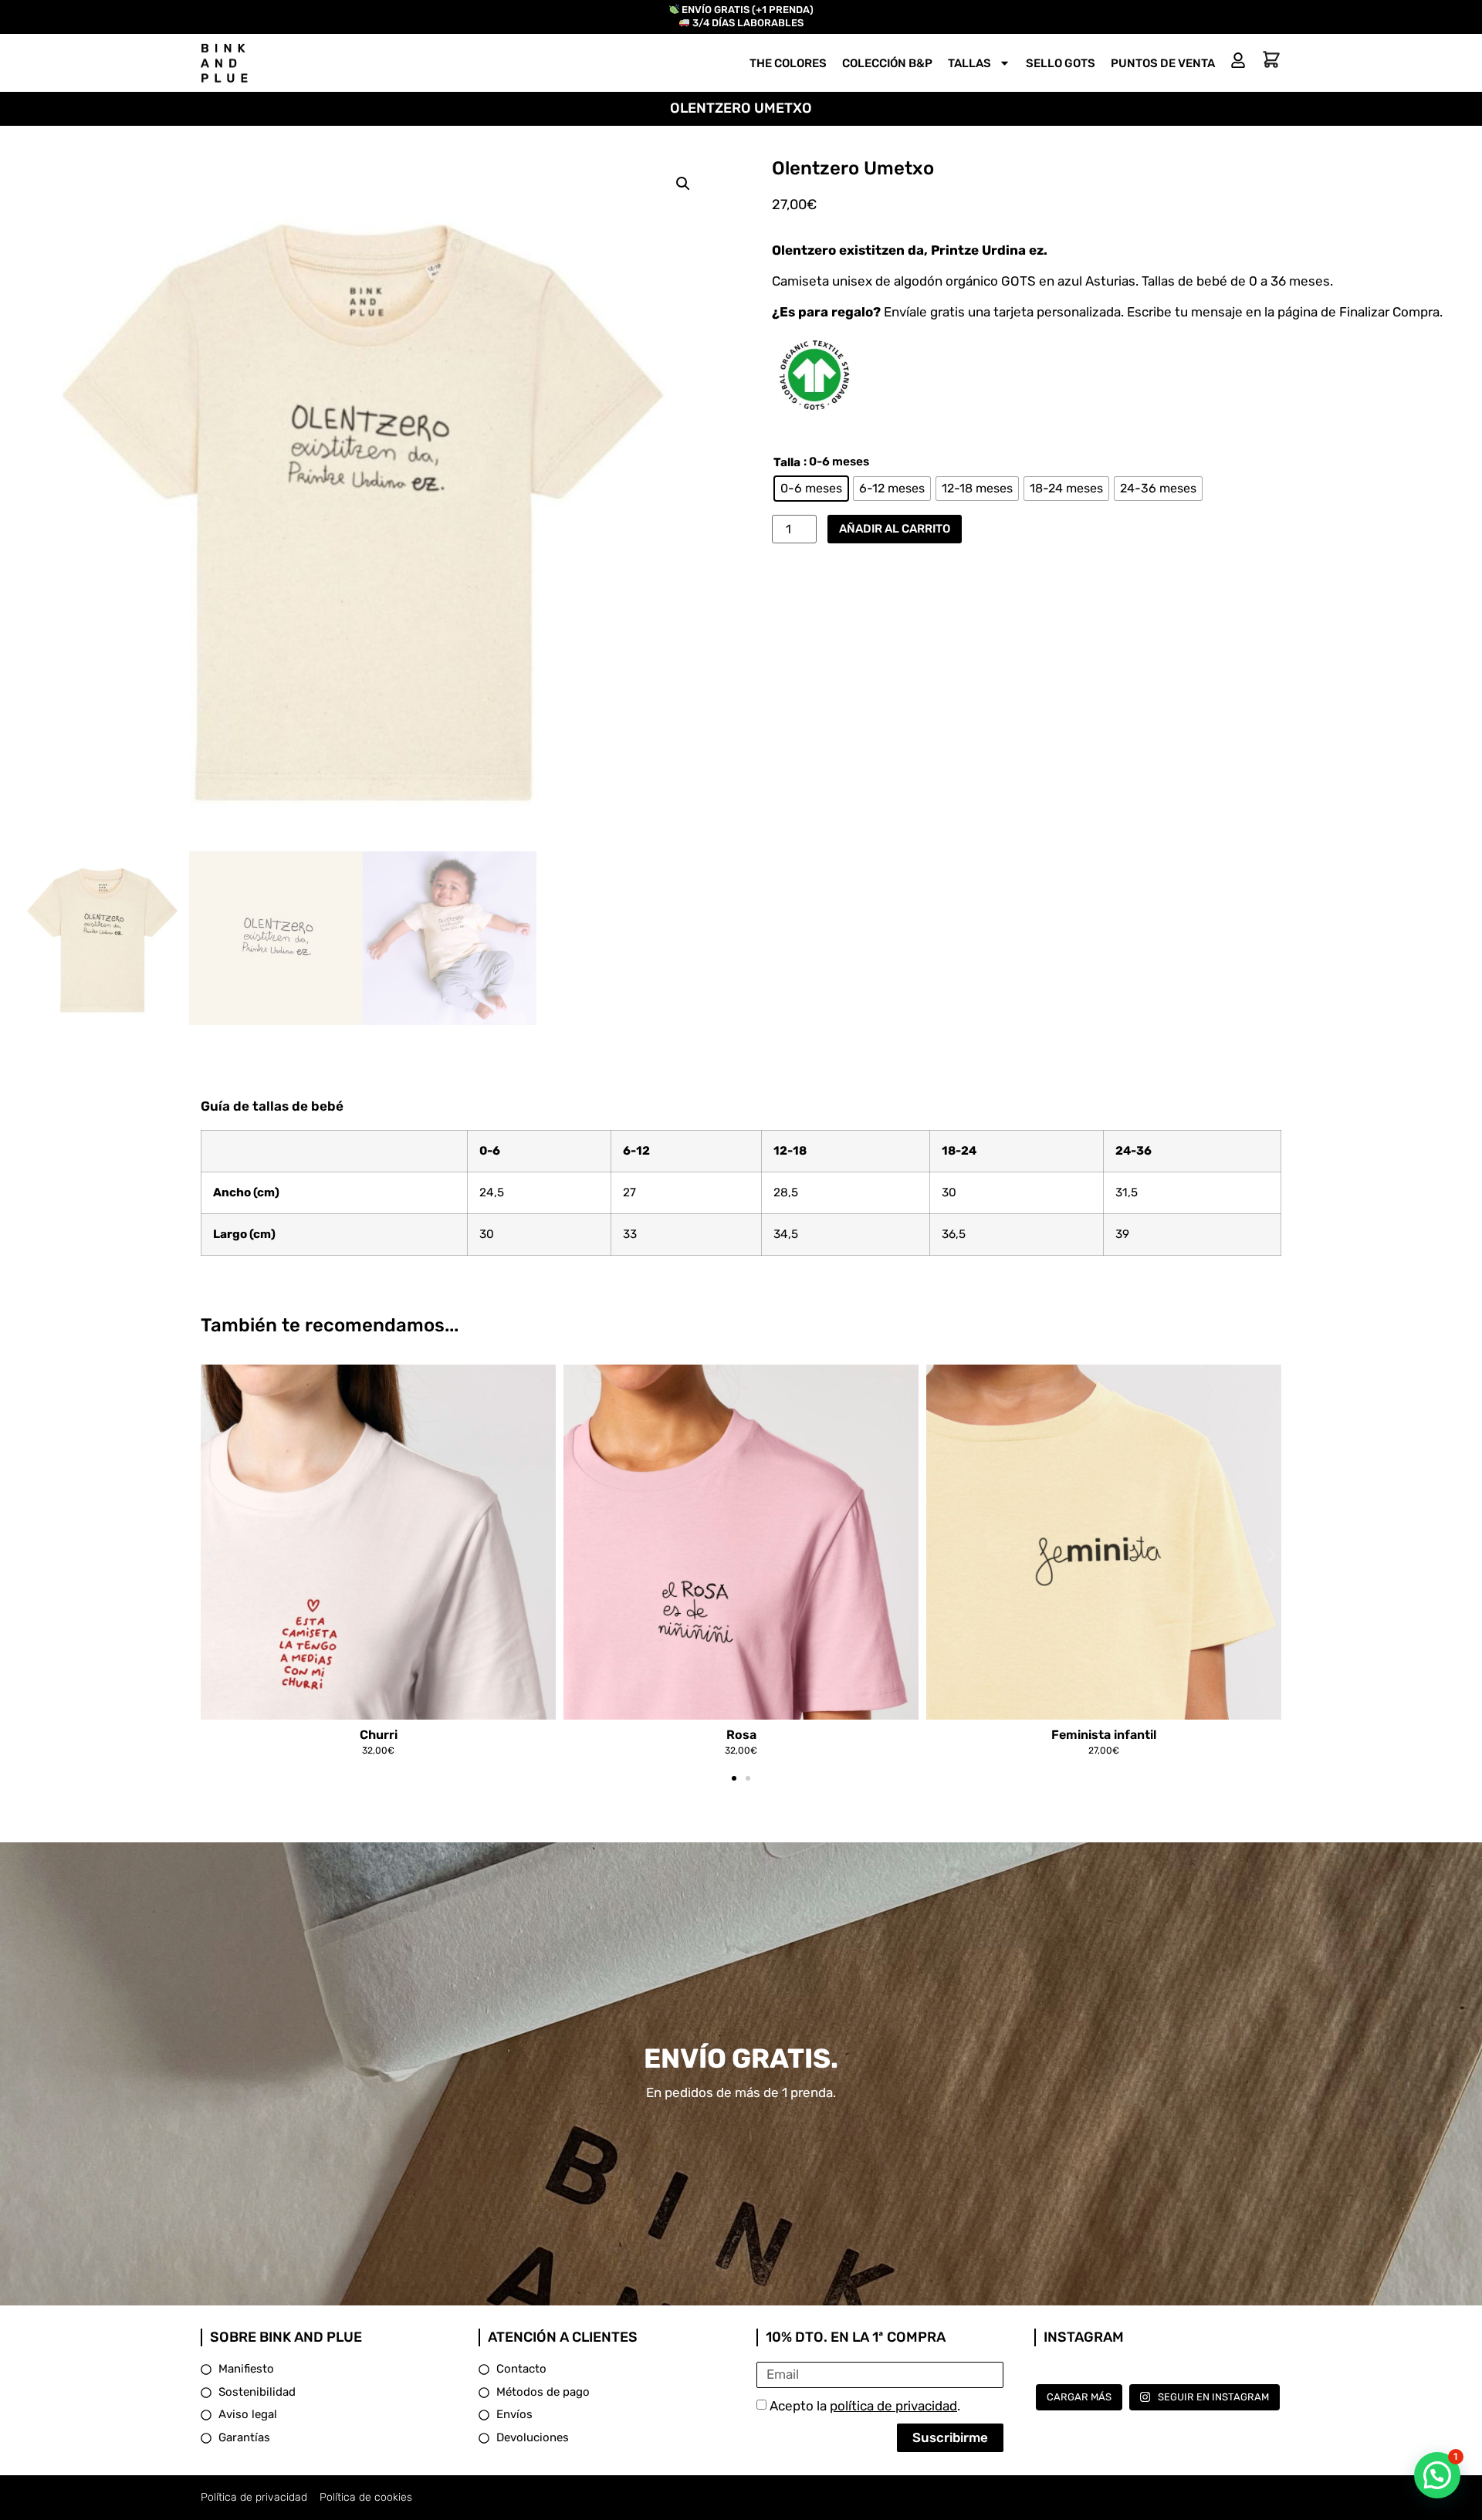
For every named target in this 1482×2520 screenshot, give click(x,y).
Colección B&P (887, 63)
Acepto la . (865, 2406)
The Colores (788, 63)
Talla (787, 463)
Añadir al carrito (895, 529)
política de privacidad (893, 2406)
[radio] (811, 489)
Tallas (969, 63)
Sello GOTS (1061, 63)
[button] (683, 184)
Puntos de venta (1163, 63)
